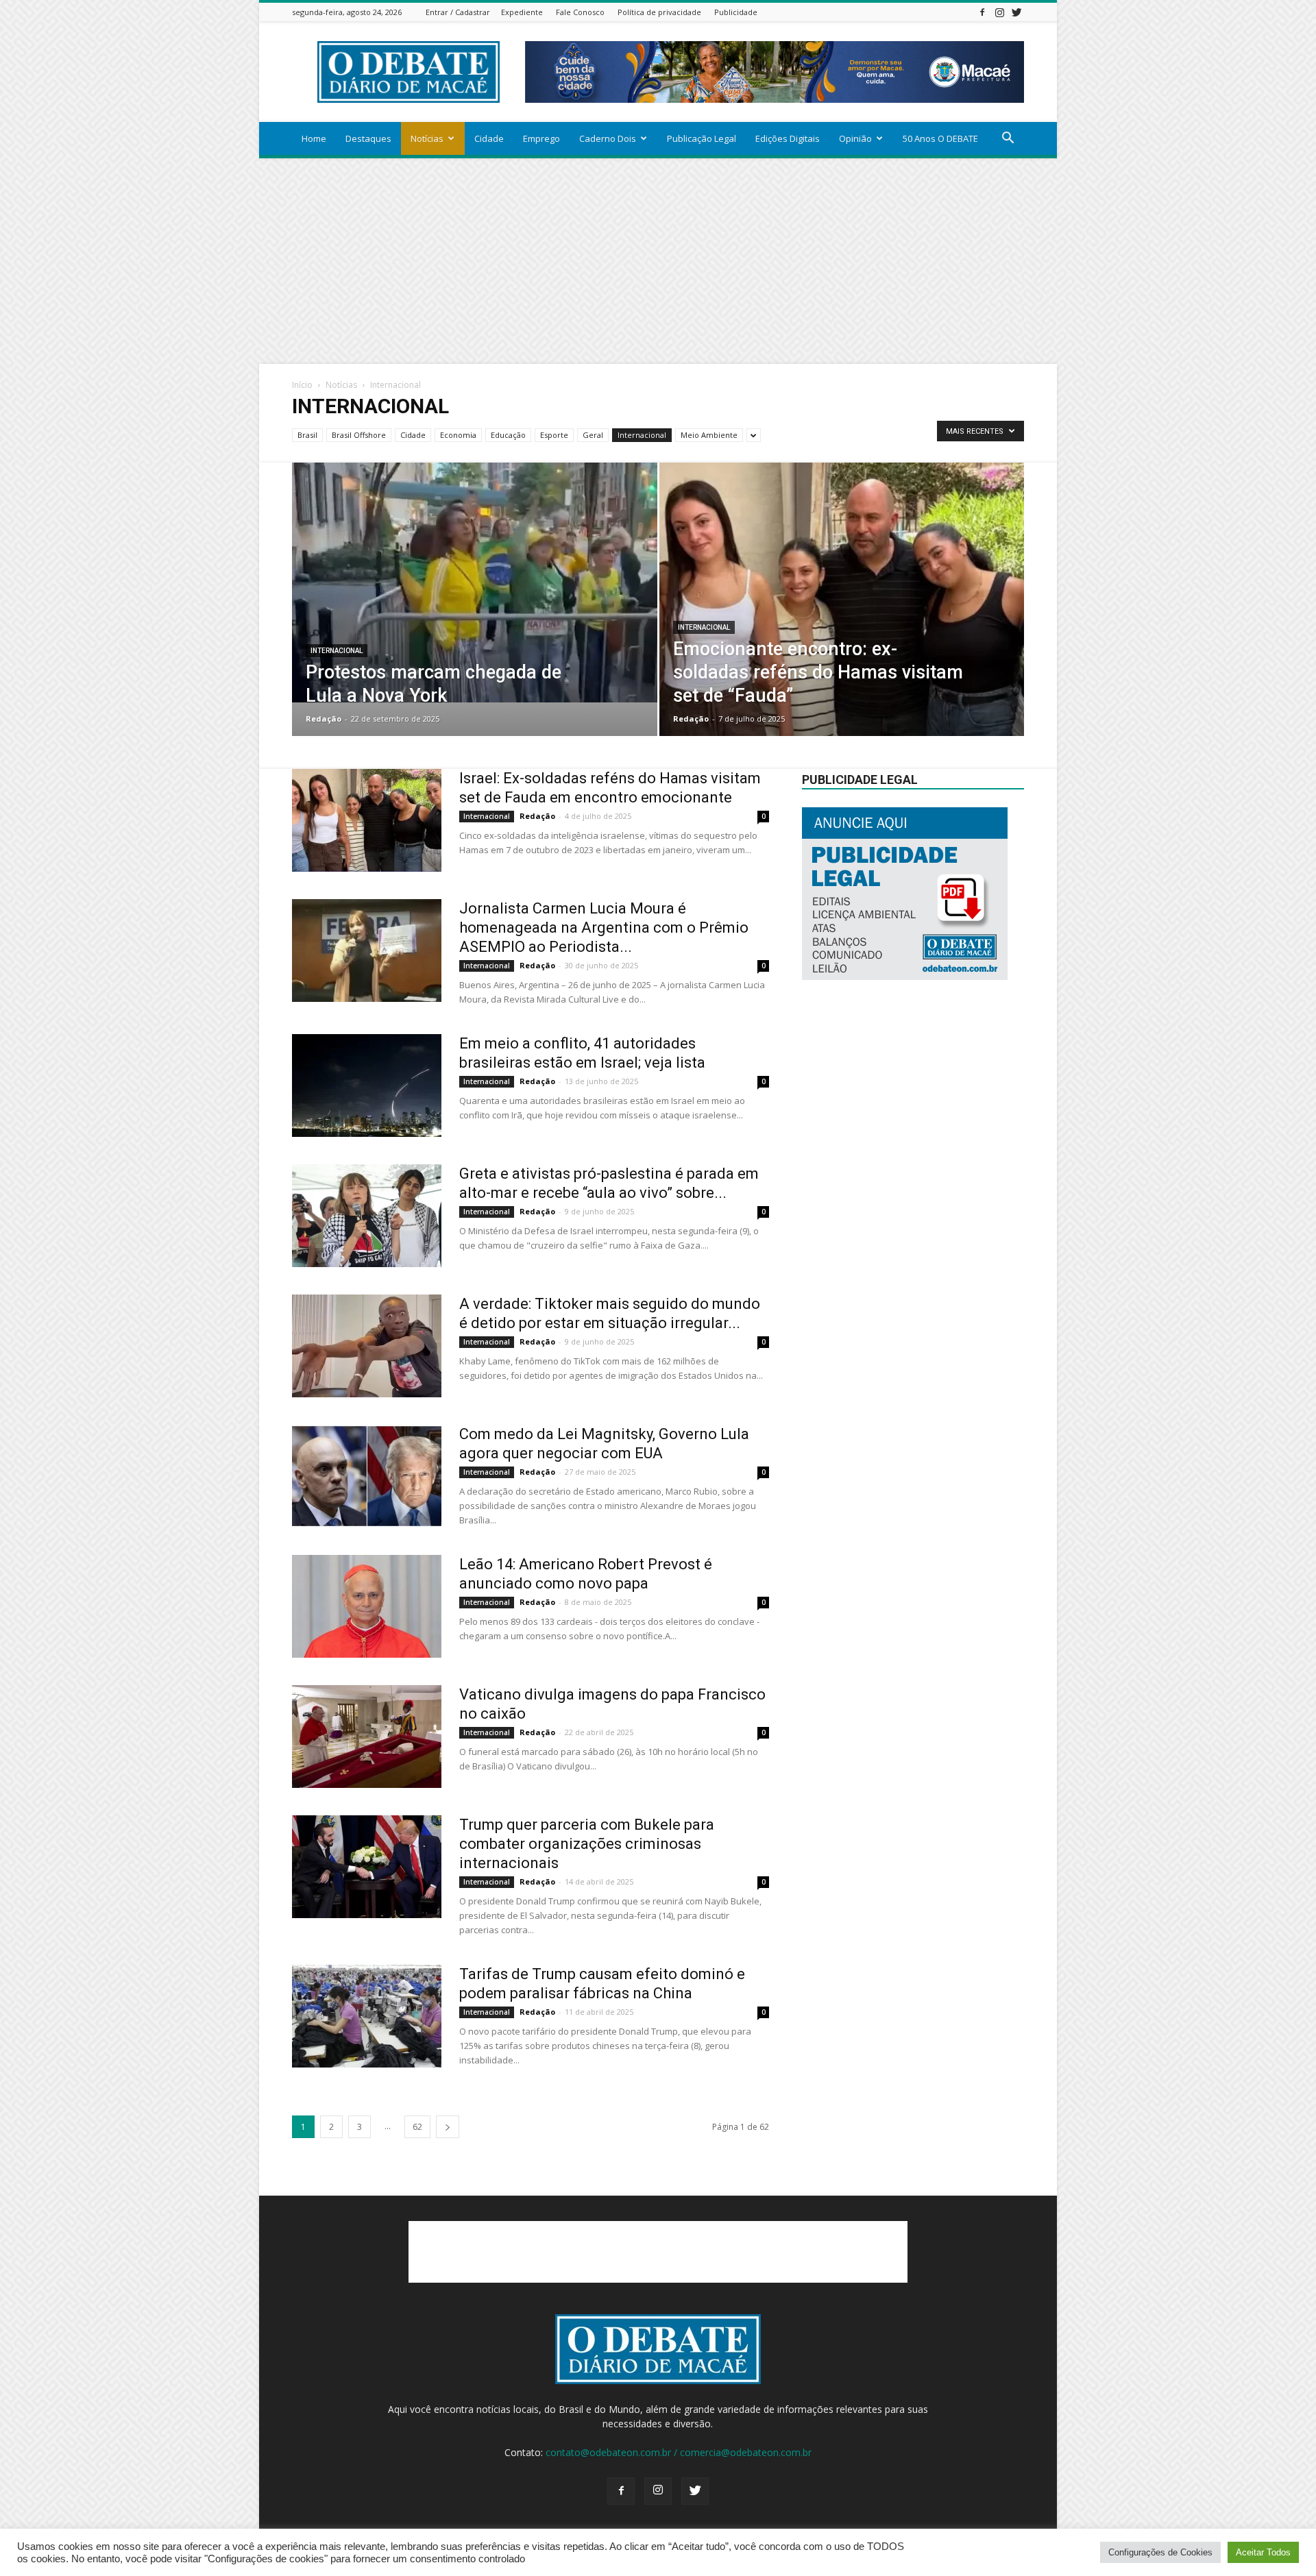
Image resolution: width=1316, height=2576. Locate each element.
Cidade (489, 138)
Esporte (554, 435)
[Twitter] (1016, 12)
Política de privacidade (659, 12)
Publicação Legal (702, 138)
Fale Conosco (580, 12)
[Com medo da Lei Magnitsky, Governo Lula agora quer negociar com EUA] (367, 1476)
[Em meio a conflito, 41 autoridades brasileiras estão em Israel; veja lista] (367, 1085)
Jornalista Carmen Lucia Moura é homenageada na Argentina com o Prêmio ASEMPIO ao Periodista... (604, 928)
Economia (458, 435)
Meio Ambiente (709, 435)
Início (302, 385)
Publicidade (736, 12)
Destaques (368, 138)
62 (417, 2127)
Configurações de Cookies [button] (1160, 2552)
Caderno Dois (608, 138)
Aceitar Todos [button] (1263, 2552)
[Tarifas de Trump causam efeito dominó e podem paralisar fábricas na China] (367, 2016)
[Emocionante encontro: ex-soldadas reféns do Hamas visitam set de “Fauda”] (842, 621)
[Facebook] (982, 12)
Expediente (522, 12)
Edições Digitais (788, 138)
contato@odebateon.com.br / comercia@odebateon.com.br (679, 2452)
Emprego (541, 138)
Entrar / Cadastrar (458, 12)
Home (314, 138)
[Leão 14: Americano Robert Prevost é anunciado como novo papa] (367, 1606)
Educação (508, 435)
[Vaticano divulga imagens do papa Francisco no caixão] (367, 1737)
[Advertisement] (658, 261)
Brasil (307, 435)
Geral (593, 435)
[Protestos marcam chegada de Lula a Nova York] (475, 582)
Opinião (855, 138)
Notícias (427, 138)
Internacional (642, 435)
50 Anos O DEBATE (940, 138)
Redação (324, 719)
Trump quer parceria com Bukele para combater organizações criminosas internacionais (587, 1844)
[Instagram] (999, 12)
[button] (1008, 139)
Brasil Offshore (359, 435)
